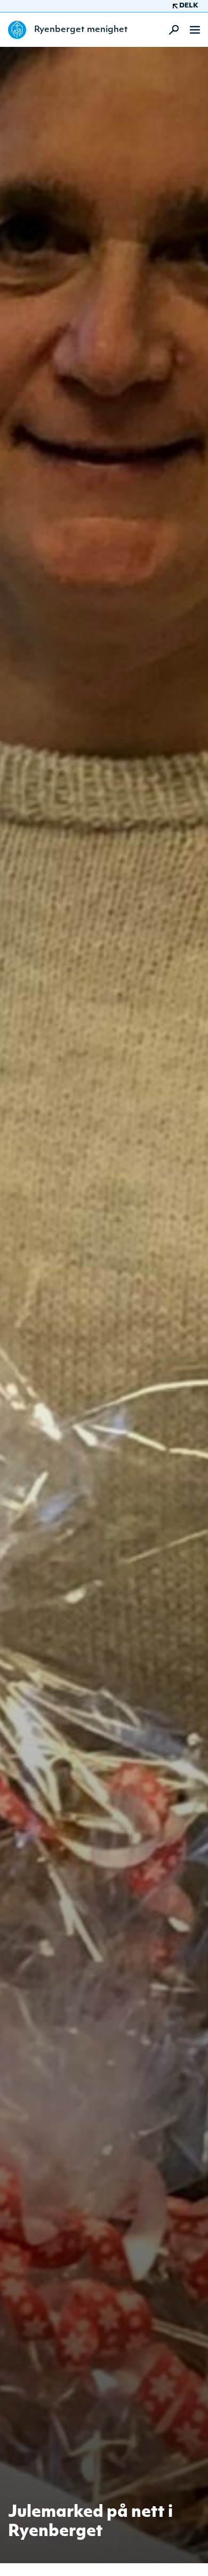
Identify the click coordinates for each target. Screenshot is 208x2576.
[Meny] (195, 30)
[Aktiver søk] (171, 30)
